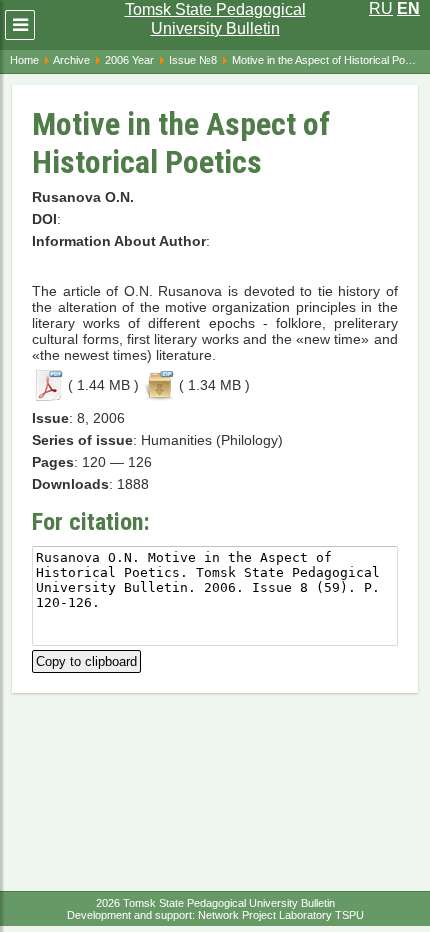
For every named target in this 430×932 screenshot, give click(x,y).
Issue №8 (193, 60)
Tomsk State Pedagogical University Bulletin (215, 19)
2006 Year (129, 60)
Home (24, 60)
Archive (71, 60)
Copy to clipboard (86, 659)
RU (381, 8)
